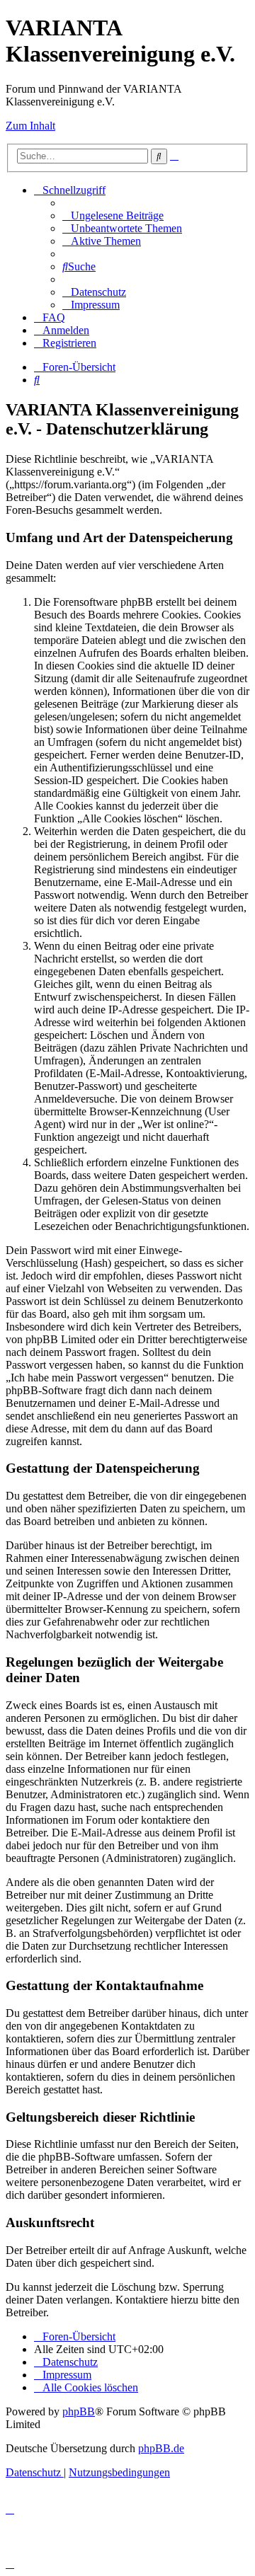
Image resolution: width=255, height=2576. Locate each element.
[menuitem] (113, 215)
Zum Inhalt (30, 126)
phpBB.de (161, 2448)
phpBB (79, 2411)
